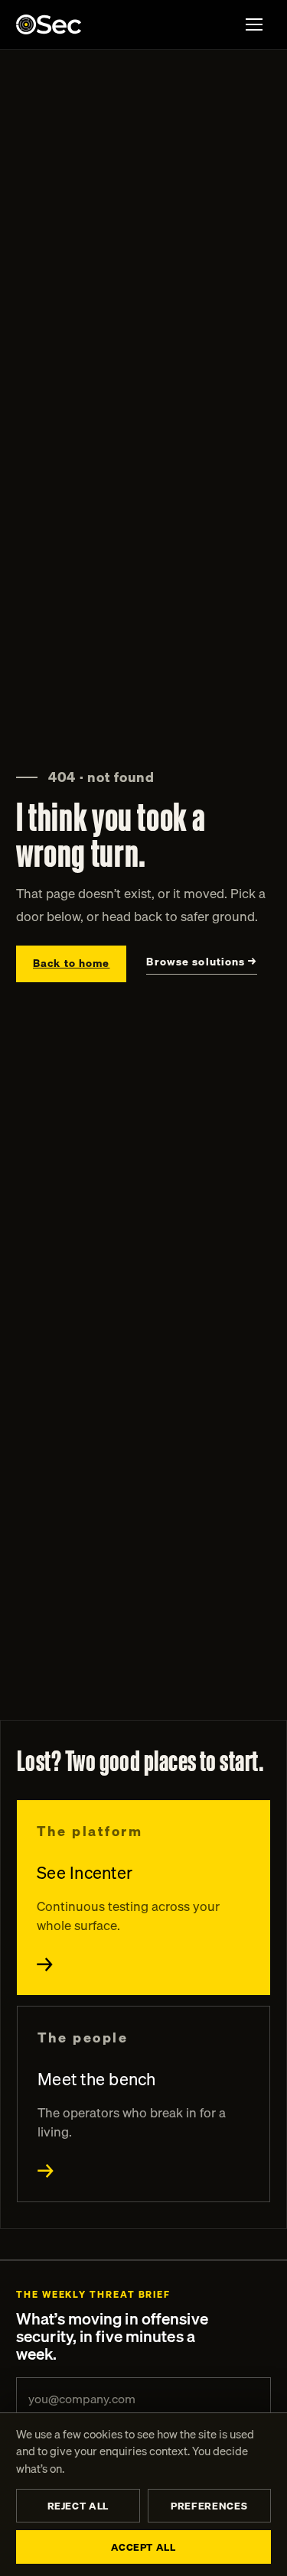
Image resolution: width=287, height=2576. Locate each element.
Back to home (71, 963)
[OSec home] (49, 24)
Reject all (78, 2506)
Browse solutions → (201, 962)
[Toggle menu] (254, 24)
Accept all (143, 2547)
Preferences (209, 2506)
